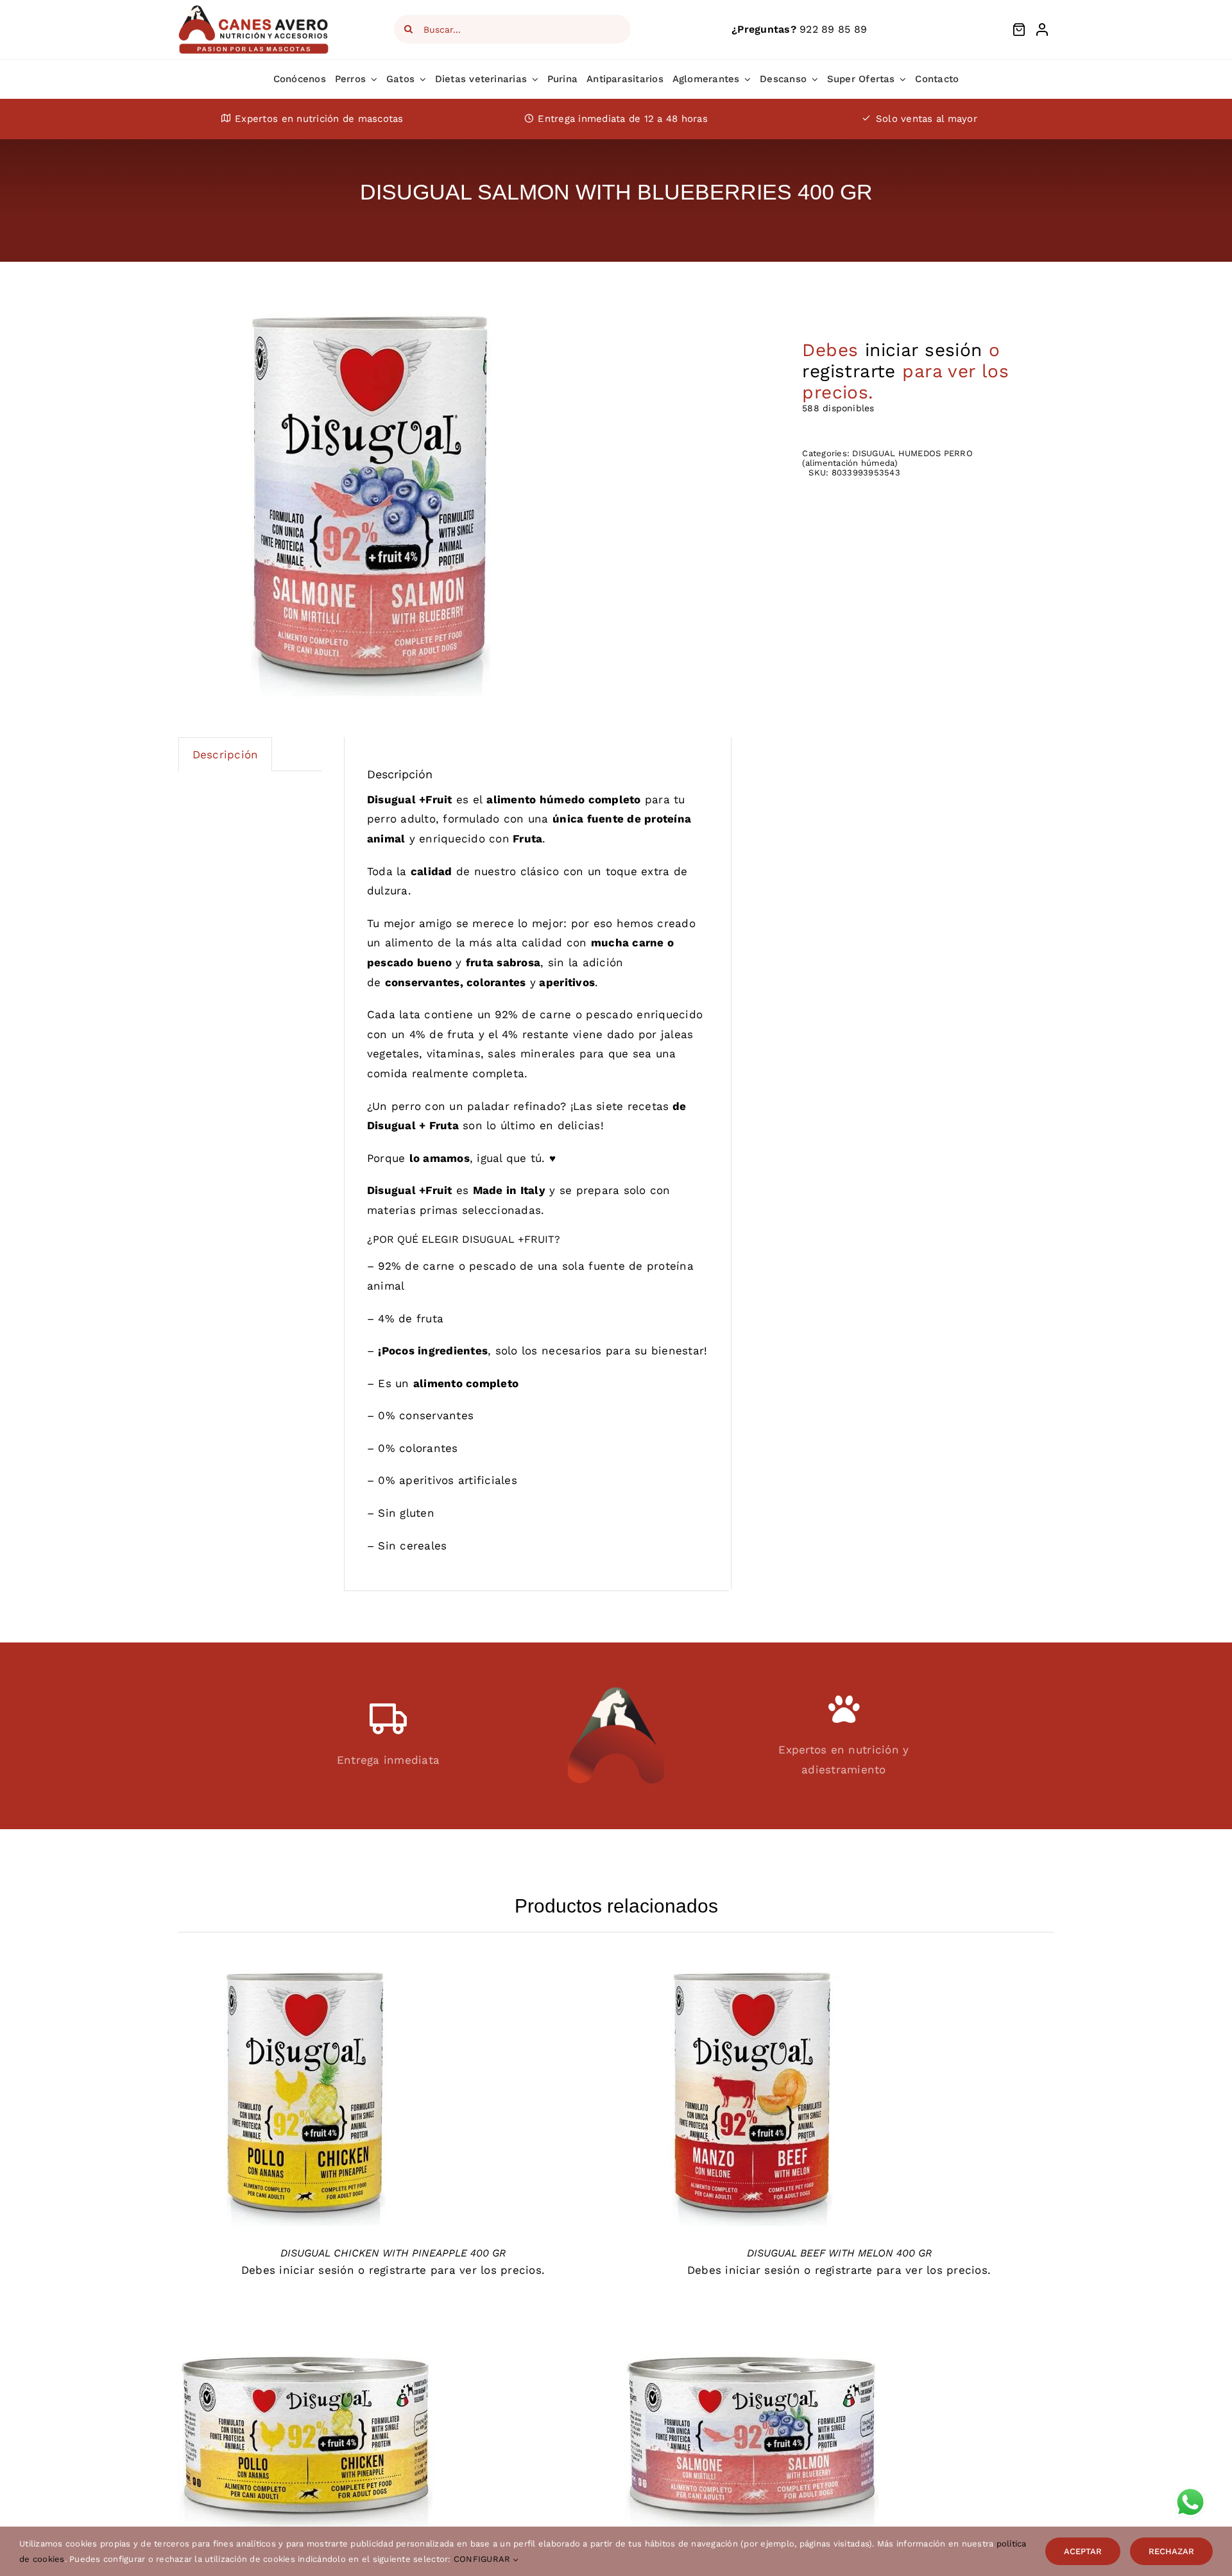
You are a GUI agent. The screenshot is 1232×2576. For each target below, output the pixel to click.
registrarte (849, 371)
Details (306, 2103)
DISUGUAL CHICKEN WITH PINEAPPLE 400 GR (393, 2253)
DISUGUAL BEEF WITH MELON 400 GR (839, 2253)
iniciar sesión (924, 350)
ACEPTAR (1083, 2551)
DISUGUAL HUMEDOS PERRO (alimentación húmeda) (887, 458)
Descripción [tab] (226, 755)
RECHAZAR (1171, 2551)
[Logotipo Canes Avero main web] (254, 9)
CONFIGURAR (483, 2559)
